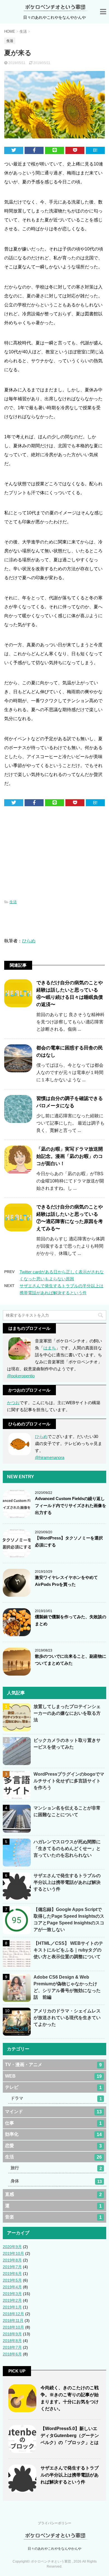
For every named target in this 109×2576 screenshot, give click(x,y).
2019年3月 (12, 2294)
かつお (13, 1403)
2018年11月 (13, 2320)
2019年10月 (13, 2253)
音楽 (53, 2217)
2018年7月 (12, 2347)
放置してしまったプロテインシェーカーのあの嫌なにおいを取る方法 (67, 1713)
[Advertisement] (54, 854)
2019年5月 (12, 2280)
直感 (53, 2194)
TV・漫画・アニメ (53, 2065)
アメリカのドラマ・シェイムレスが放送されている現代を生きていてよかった (67, 2018)
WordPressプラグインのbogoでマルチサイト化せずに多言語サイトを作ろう (69, 1781)
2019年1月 (12, 2307)
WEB (53, 2076)
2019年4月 (12, 2287)
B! (95, 150)
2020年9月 (12, 2247)
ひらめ (29, 941)
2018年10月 (13, 2327)
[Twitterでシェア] (14, 150)
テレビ (53, 2087)
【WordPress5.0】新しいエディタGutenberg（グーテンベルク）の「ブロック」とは (70, 2436)
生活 (13, 902)
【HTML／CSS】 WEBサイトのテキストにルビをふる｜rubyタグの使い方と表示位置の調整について (68, 1950)
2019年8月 (12, 2260)
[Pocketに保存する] (75, 150)
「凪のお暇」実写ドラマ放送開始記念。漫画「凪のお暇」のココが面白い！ (70, 1156)
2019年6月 (12, 2274)
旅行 (56, 2168)
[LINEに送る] (54, 150)
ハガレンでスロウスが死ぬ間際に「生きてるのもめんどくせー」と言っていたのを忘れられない (67, 1848)
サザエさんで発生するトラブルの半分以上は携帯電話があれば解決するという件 (67, 1882)
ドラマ (56, 2098)
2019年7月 (12, 2267)
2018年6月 (12, 2354)
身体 (56, 2181)
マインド (53, 2112)
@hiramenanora (50, 1457)
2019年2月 (12, 2300)
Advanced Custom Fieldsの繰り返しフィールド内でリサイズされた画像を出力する (71, 1505)
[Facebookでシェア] (34, 150)
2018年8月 (12, 2341)
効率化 (53, 2134)
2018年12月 (13, 2314)
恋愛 (53, 2146)
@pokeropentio (21, 1376)
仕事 (53, 2123)
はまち (50, 1348)
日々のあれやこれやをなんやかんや (54, 2549)
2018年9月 (12, 2334)
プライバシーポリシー (54, 2523)
